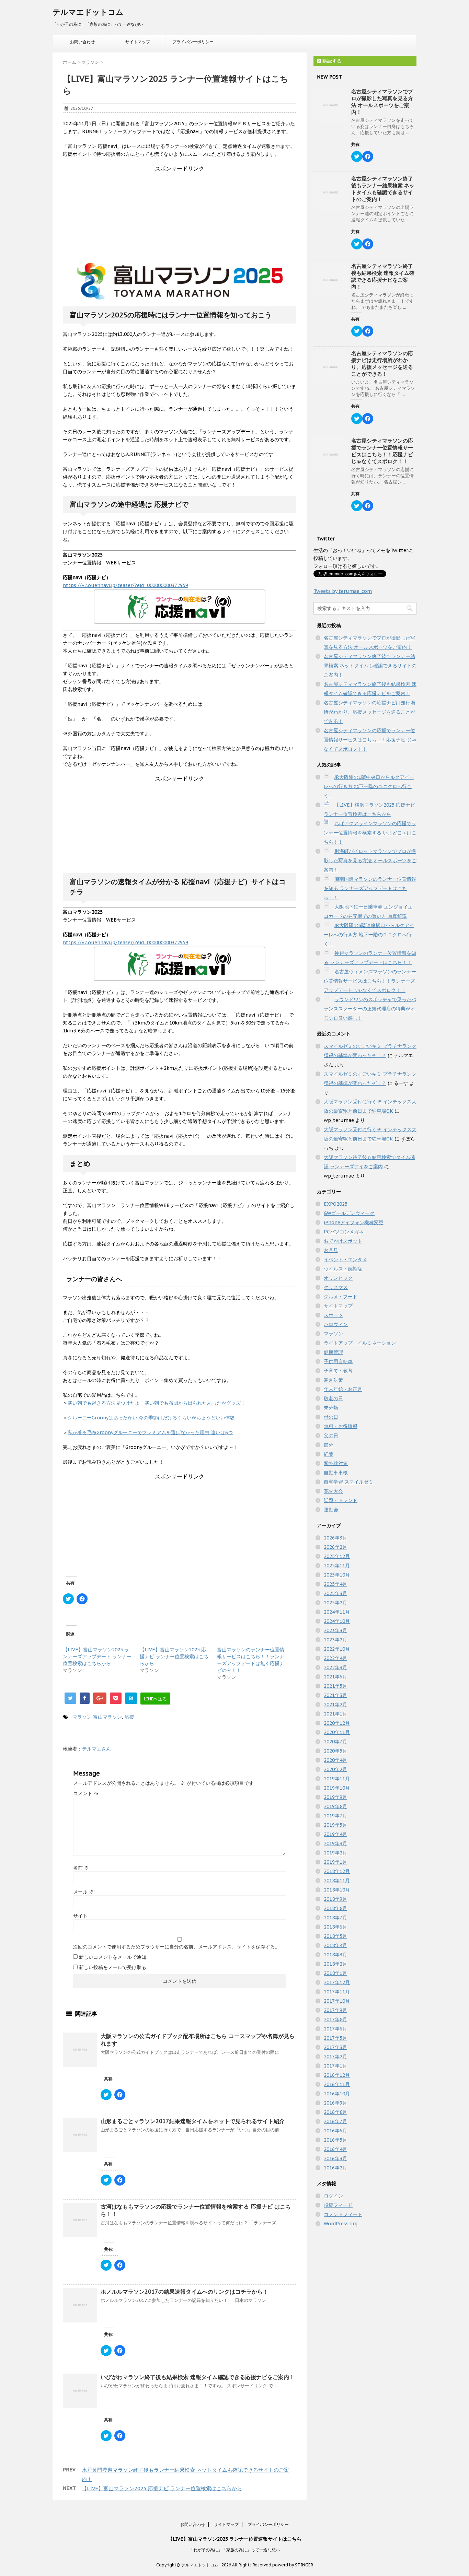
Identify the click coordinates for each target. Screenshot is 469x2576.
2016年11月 (337, 2084)
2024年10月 (337, 1621)
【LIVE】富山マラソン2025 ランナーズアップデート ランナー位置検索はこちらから (97, 1656)
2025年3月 (335, 1593)
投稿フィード (338, 2205)
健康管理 (333, 1352)
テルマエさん (96, 1749)
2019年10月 (337, 1788)
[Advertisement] (180, 215)
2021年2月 (335, 1705)
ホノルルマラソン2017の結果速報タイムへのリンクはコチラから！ (184, 2292)
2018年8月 (335, 1908)
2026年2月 (335, 1547)
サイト (80, 1916)
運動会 (331, 1510)
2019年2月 (335, 1853)
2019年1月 (335, 1862)
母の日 (331, 1417)
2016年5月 (335, 2140)
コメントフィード (343, 2214)
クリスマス (336, 1287)
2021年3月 (335, 1695)
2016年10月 (337, 2094)
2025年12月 (337, 1556)
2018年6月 (335, 1927)
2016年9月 (335, 2103)
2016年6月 (335, 2131)
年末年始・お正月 (343, 1389)
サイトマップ (138, 42)
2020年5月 (335, 1751)
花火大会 (333, 1491)
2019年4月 (335, 1834)
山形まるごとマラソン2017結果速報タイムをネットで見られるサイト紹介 (193, 2121)
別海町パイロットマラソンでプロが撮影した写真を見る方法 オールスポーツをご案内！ (370, 860)
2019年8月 (335, 1806)
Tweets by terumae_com (343, 591)
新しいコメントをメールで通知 (113, 1957)
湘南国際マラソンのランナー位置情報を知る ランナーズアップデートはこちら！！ (370, 888)
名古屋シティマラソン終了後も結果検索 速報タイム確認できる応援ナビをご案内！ (383, 276)
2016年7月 (335, 2121)
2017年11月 (337, 1992)
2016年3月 (335, 2158)
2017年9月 (335, 2010)
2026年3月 (335, 1538)
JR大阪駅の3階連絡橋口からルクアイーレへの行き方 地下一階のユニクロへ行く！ (369, 935)
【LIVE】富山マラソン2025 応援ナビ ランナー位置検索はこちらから (174, 1656)
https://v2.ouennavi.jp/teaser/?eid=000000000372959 (125, 585)
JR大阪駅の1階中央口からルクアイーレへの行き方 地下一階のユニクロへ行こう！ (369, 786)
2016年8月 (335, 2112)
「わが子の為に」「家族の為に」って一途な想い (235, 2550)
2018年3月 (335, 1955)
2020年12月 (337, 1723)
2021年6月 (335, 1677)
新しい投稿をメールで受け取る (113, 1967)
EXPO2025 (336, 1204)
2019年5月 (335, 1825)
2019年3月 (335, 1843)
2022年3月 (335, 1667)
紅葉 (329, 1454)
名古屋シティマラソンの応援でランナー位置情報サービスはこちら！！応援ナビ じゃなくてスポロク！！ (382, 451)
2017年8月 (335, 2019)
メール (83, 1892)
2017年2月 (335, 2057)
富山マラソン (107, 1717)
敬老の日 (333, 1398)
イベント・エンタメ (345, 1260)
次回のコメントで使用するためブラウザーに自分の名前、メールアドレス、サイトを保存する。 (176, 1947)
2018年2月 (335, 1964)
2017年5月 (335, 2038)
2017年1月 (335, 2066)
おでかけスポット (343, 1241)
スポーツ (333, 1315)
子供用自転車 (338, 1361)
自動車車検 (336, 1473)
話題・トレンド (341, 1500)
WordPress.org (341, 2224)
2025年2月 (335, 1603)
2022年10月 (337, 1649)
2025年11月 (337, 1566)
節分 (329, 1445)
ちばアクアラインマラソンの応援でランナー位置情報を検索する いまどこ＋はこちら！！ (370, 833)
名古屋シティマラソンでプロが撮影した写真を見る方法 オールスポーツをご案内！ (382, 102)
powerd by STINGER (293, 2565)
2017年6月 (335, 2029)
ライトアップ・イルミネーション (360, 1343)
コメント (86, 1793)
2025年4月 (335, 1584)
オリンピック (338, 1278)
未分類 (331, 1408)
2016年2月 (335, 2168)
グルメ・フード (341, 1297)
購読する (331, 61)
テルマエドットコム (88, 12)
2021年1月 (335, 1714)
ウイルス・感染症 (343, 1269)
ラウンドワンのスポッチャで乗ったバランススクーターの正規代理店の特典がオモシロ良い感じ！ (370, 1009)
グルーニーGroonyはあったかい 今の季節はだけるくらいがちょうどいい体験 (151, 1418)
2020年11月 (337, 1732)
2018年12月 (337, 1871)
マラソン (82, 1717)
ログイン (333, 2196)
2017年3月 (335, 2047)
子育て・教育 (338, 1371)
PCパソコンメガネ (344, 1232)
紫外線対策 (336, 1463)
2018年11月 (337, 1881)
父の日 (331, 1436)
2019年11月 (337, 1779)
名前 (81, 1868)
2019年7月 (335, 1816)
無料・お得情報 (341, 1426)
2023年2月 (335, 1640)
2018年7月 (335, 1918)
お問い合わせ (82, 42)
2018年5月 (335, 1936)
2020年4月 (335, 1760)
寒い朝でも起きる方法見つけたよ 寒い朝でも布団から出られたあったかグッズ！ (157, 1403)
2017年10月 (337, 2001)
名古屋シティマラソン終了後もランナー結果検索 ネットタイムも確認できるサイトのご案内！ (383, 189)
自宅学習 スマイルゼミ (348, 1482)
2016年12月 (337, 2075)
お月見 (331, 1250)
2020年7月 (335, 1742)
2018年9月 (335, 1899)
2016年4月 (335, 2149)
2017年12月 (337, 1982)
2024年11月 (337, 1612)
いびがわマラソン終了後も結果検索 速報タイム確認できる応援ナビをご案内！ (198, 2377)
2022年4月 (335, 1658)
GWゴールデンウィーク (349, 1213)
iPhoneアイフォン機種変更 (354, 1222)
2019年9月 (335, 1797)
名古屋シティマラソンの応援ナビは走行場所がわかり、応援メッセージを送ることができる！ (382, 364)
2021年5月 (335, 1686)
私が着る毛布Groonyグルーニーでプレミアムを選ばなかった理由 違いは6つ (150, 1432)
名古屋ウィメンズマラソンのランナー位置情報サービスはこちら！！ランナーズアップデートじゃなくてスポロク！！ (370, 981)
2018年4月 (335, 1945)
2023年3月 (335, 1630)
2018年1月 (335, 1973)
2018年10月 (337, 1890)
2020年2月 (335, 1769)
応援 (129, 1717)
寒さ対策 (333, 1380)
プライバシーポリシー (193, 42)
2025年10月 (337, 1575)
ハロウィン (336, 1324)
